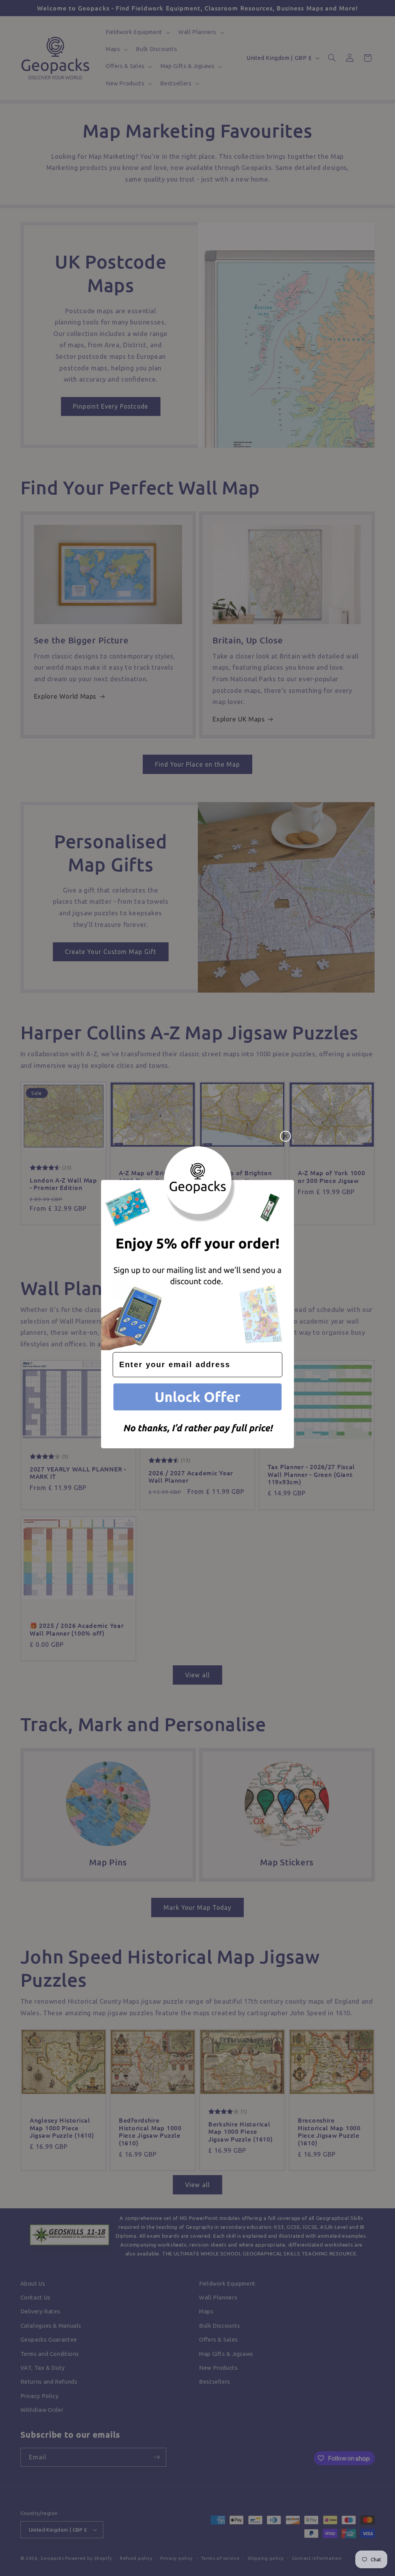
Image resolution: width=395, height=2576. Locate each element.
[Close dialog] (285, 1136)
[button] (197, 1398)
